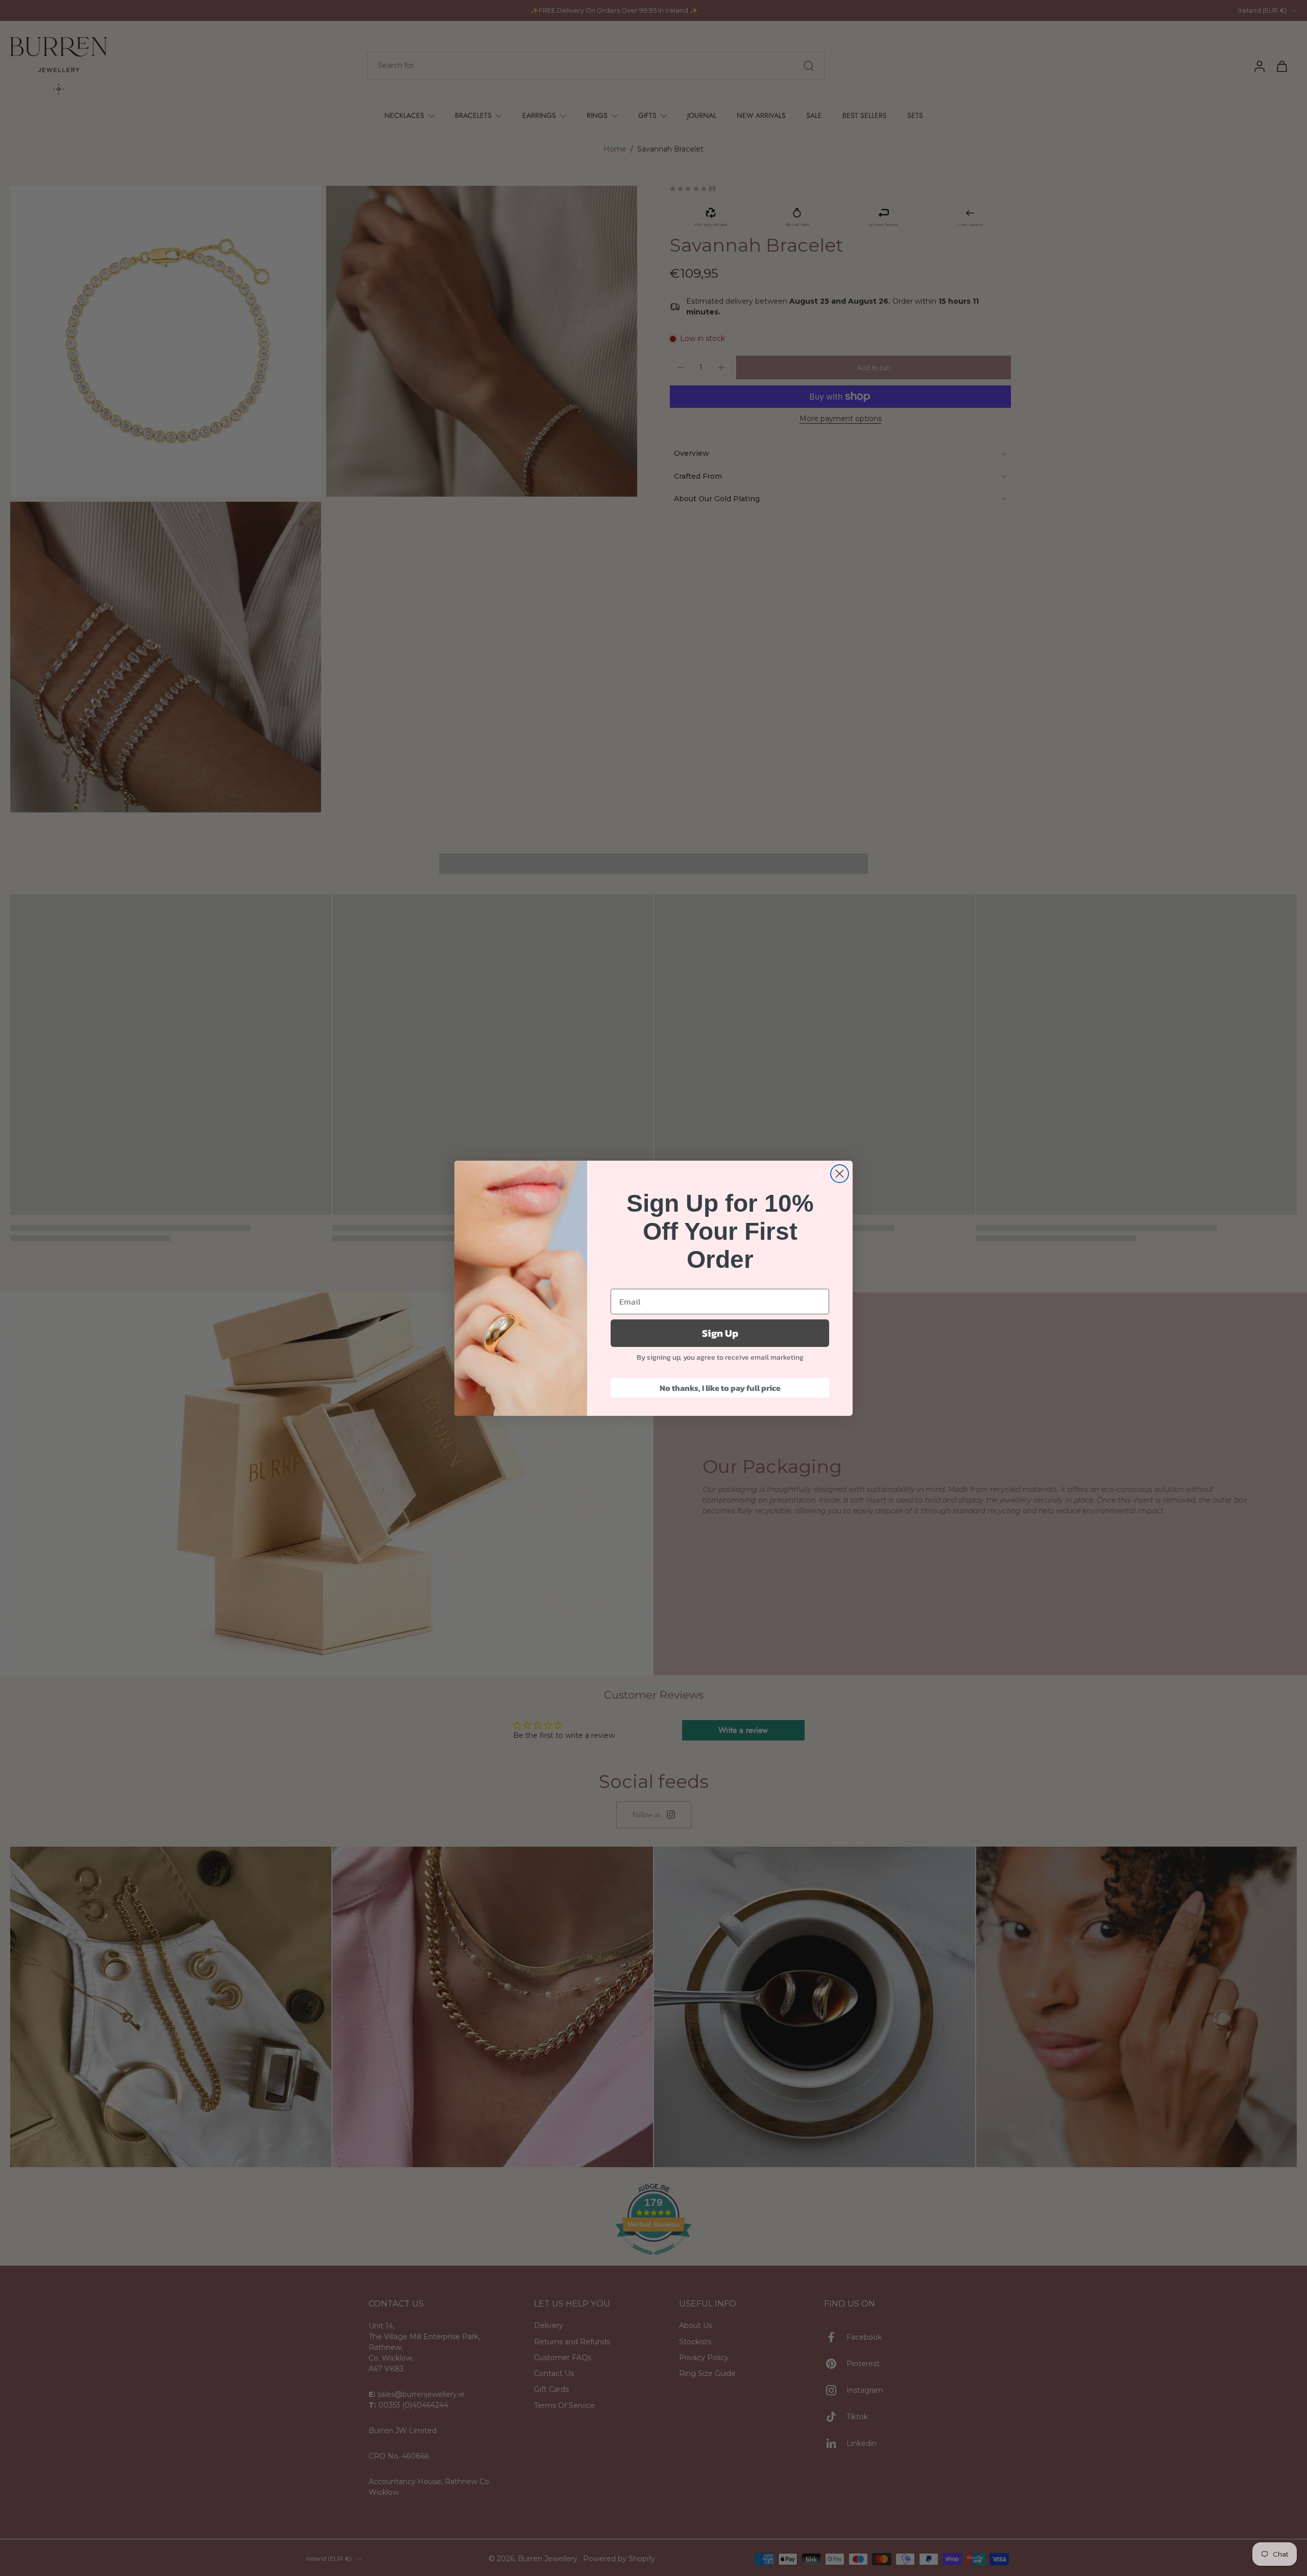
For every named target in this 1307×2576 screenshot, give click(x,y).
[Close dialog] (840, 1174)
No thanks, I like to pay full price (720, 1388)
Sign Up (720, 1333)
